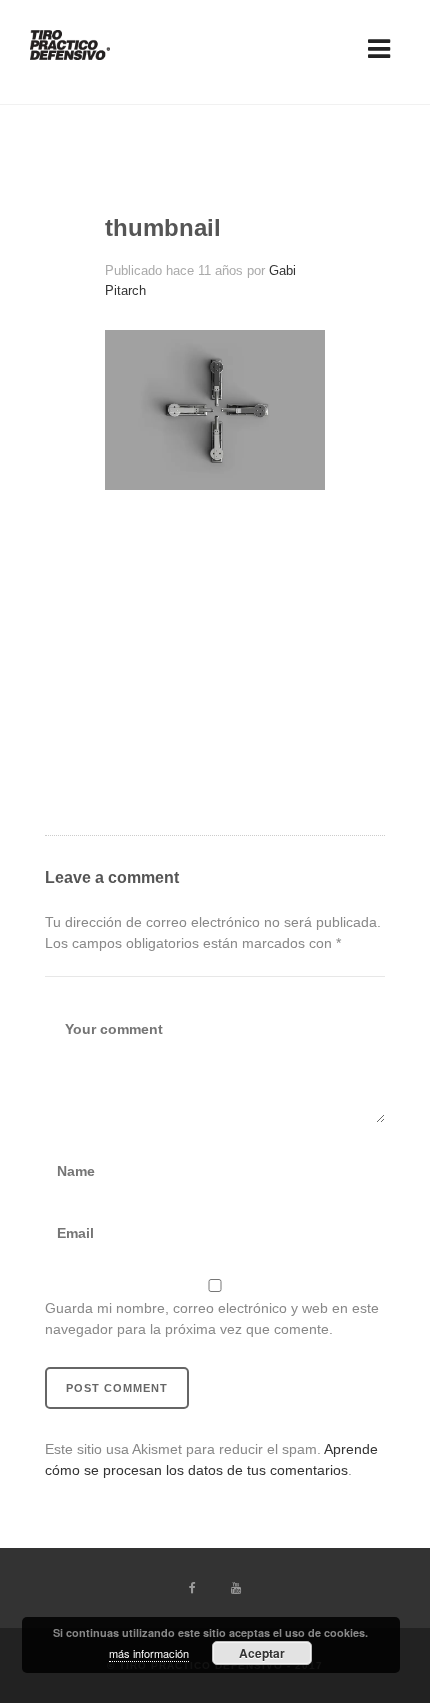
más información (149, 1653)
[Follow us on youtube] (236, 1588)
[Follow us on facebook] (195, 1588)
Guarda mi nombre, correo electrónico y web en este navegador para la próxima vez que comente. (212, 1318)
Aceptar (262, 1653)
